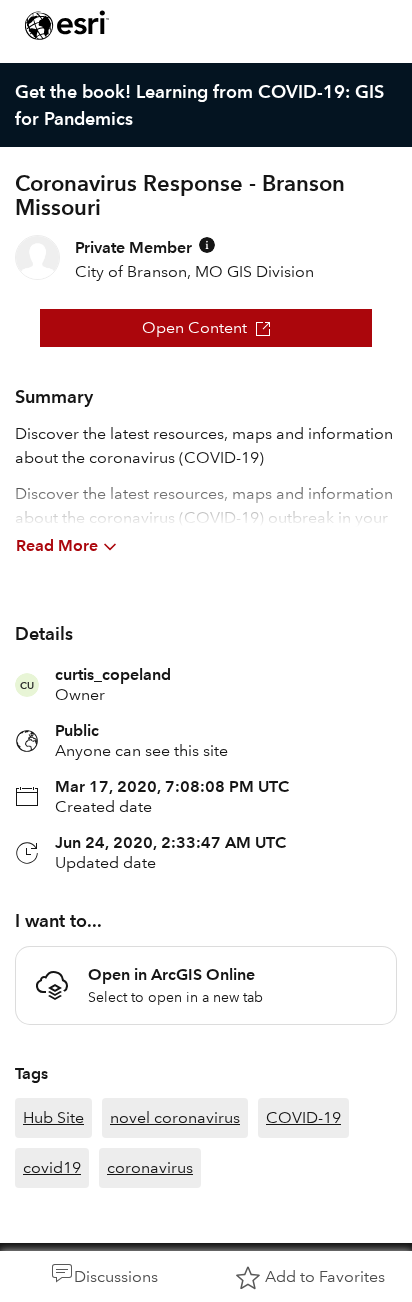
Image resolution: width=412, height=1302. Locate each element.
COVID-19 (303, 1117)
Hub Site (53, 1117)
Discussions (116, 1276)
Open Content (194, 327)
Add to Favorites (325, 1276)
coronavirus (150, 1167)
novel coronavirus (175, 1117)
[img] (207, 245)
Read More (57, 545)
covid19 (52, 1167)
